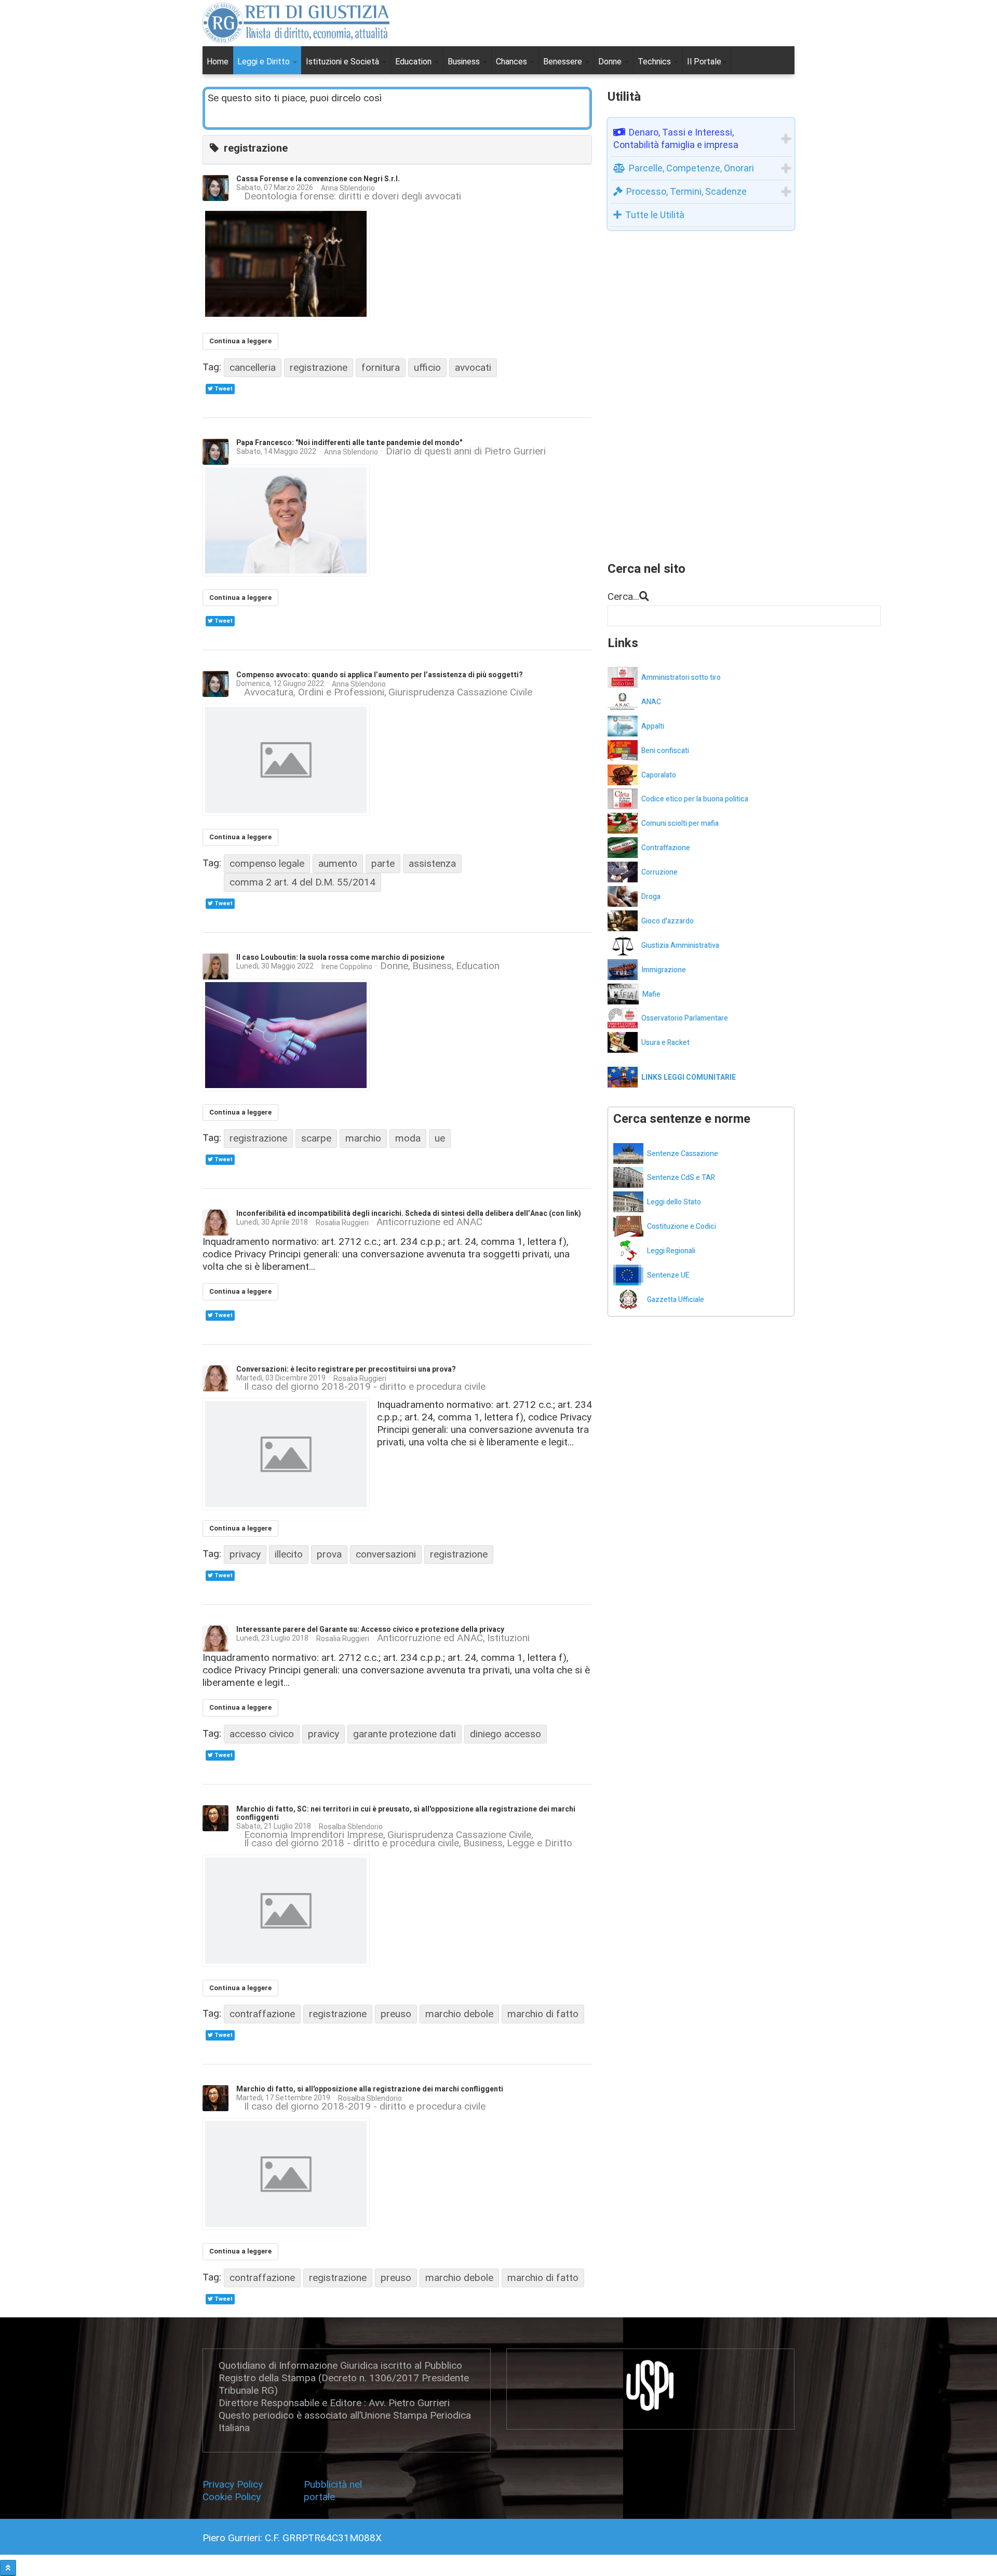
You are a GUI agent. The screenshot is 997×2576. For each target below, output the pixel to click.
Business (465, 62)
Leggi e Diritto (265, 62)
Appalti (653, 726)
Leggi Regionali (671, 1251)
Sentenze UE (668, 1275)
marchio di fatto (543, 2014)
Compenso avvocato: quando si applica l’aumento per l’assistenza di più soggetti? (380, 675)
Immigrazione (664, 970)
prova (329, 1554)
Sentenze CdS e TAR (681, 1178)
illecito (289, 1554)
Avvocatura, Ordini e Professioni (314, 692)
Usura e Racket (665, 1043)
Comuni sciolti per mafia (680, 823)
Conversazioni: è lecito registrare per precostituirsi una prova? (346, 1369)
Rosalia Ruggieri (342, 1223)
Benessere (564, 62)
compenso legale (267, 863)
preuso (396, 2014)
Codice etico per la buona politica (695, 799)
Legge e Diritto (540, 1843)
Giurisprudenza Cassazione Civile (460, 692)
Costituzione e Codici (682, 1226)
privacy (245, 1554)
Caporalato (659, 775)
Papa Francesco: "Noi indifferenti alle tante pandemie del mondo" (349, 443)
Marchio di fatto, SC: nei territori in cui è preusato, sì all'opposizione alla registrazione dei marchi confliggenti (406, 1813)
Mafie (651, 994)
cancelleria (253, 367)
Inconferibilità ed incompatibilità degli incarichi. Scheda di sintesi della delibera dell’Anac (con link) (409, 1213)
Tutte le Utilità (655, 215)
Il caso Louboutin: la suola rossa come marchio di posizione (340, 957)
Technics (655, 62)
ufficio (427, 367)
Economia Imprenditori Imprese (314, 1835)
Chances (513, 62)
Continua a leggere (240, 341)
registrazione (319, 367)
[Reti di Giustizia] (296, 23)
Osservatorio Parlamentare (685, 1018)
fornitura (381, 367)
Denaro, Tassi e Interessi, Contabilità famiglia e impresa (676, 138)
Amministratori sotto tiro (681, 677)
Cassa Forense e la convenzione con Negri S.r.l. (318, 179)
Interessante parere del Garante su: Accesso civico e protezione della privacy (370, 1629)
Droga (651, 897)
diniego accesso (506, 1734)
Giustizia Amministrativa (680, 945)
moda (408, 1138)
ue (440, 1138)
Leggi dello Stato (674, 1202)
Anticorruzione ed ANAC (429, 1222)
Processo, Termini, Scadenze (686, 191)
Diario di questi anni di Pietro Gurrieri (466, 452)
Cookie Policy (232, 2497)
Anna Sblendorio (348, 188)
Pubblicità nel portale (333, 2491)
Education (414, 62)
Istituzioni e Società (343, 62)
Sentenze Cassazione (683, 1154)
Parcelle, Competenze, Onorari (691, 168)
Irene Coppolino (347, 967)
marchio (363, 1138)
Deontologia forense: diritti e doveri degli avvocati (353, 196)
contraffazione (262, 2014)
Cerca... (623, 596)
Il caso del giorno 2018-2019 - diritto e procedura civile (365, 1387)
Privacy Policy (235, 2484)
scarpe (316, 1138)
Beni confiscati (665, 751)
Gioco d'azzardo (668, 921)
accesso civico (262, 1734)
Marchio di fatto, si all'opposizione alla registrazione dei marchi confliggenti (370, 2089)
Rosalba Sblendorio (351, 1827)
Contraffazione (666, 848)
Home (218, 62)
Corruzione (659, 872)
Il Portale (704, 62)
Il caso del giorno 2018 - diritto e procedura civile (352, 1843)
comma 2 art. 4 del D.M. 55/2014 (302, 882)
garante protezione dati (405, 1734)
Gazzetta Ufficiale (676, 1300)
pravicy (324, 1734)
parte (383, 863)
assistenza (432, 863)
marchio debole (459, 2014)
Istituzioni (508, 1638)
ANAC (651, 702)
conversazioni (386, 1554)
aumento (338, 863)
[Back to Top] (8, 2568)
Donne (611, 62)
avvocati (473, 367)
